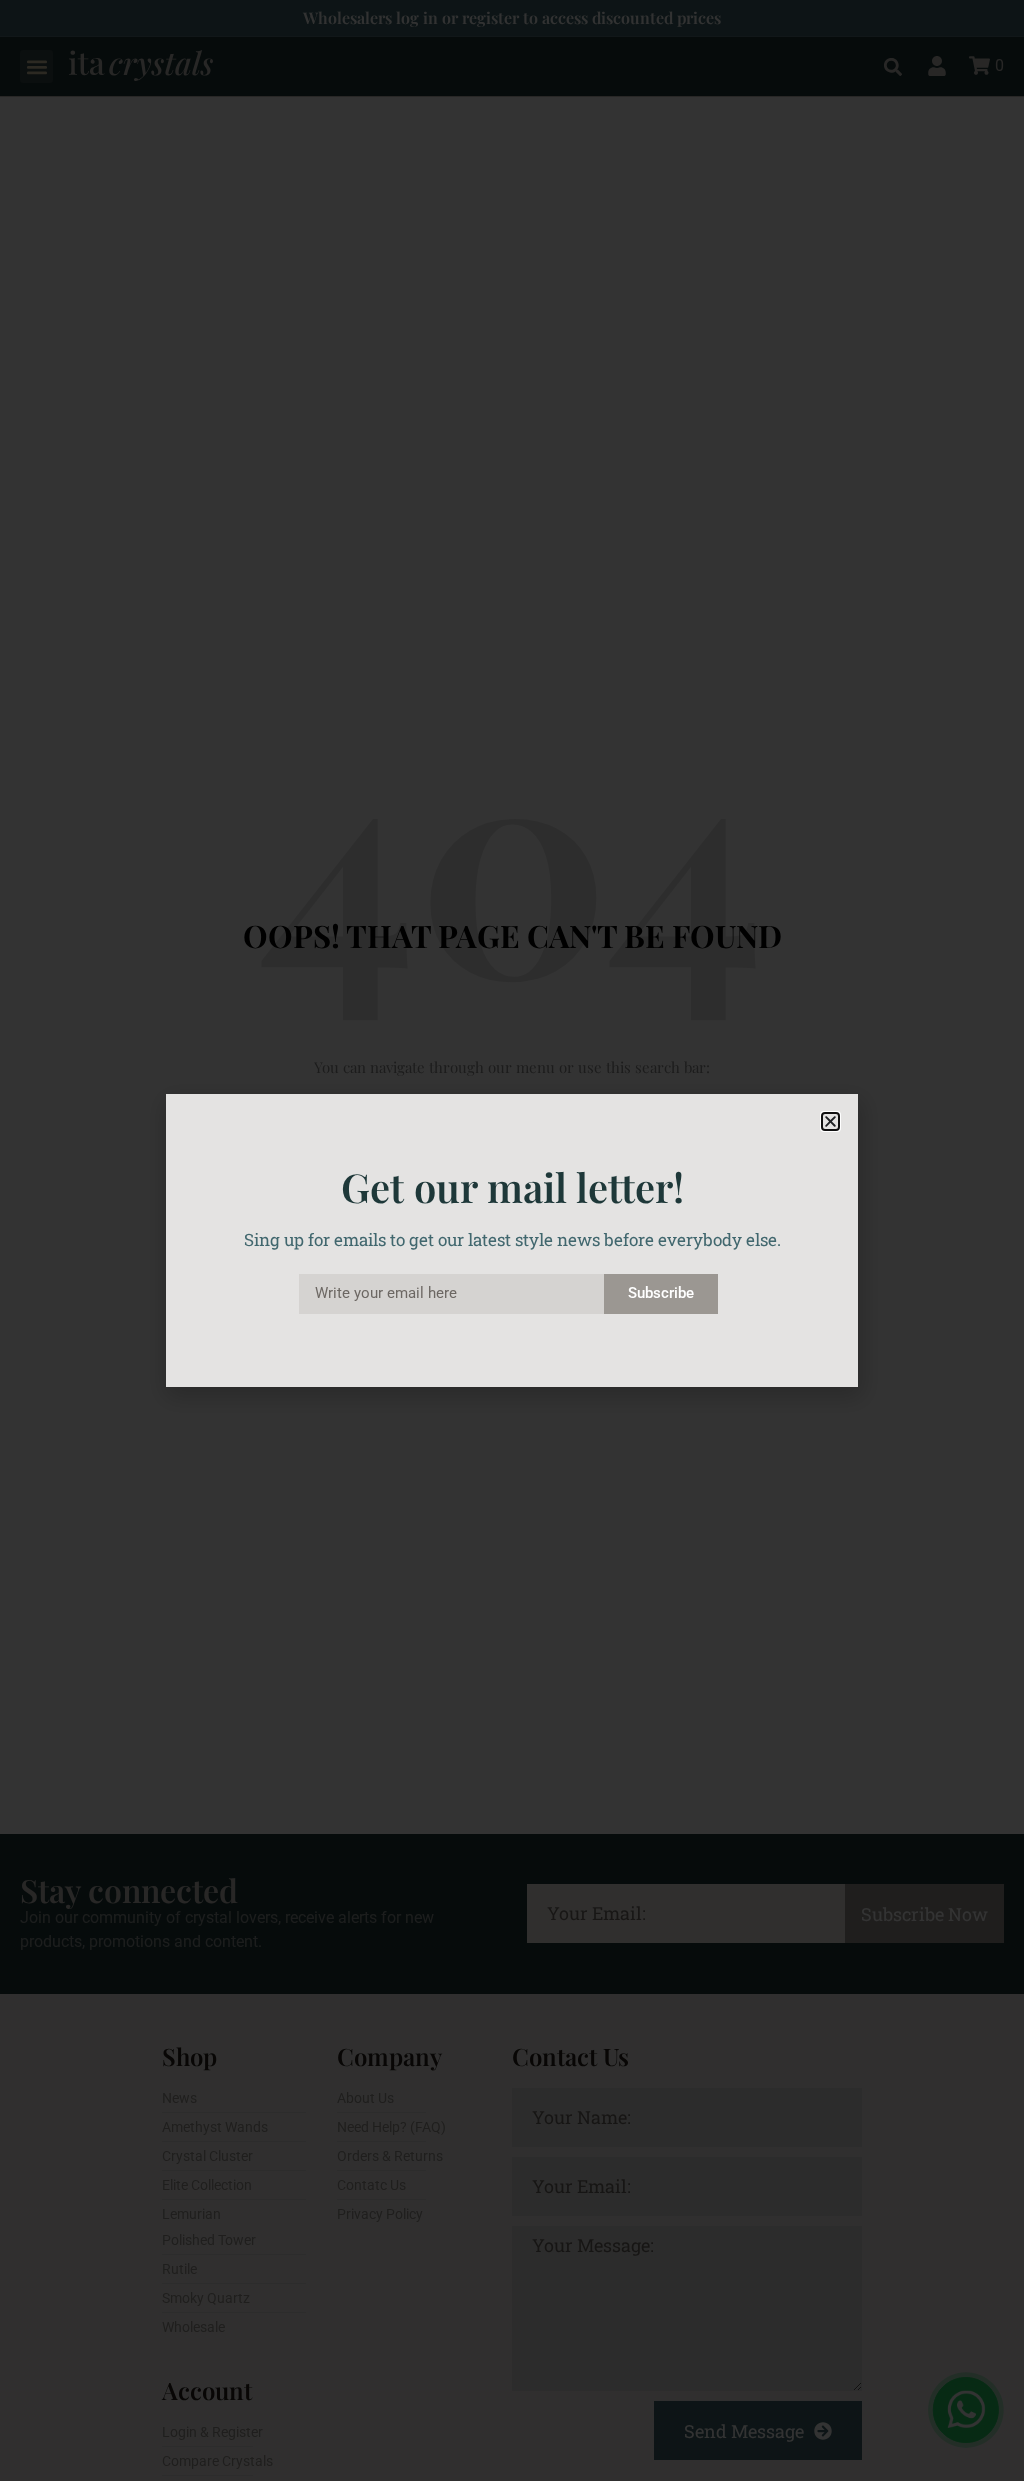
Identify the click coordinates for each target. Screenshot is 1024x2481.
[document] (512, 1240)
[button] (830, 1121)
